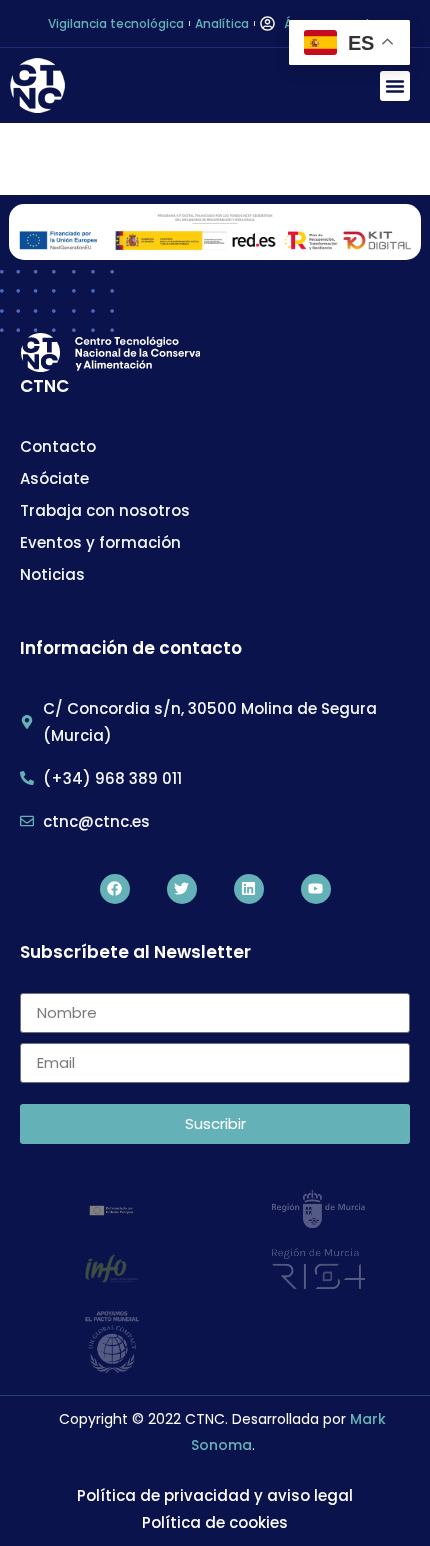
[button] (395, 86)
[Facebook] (115, 889)
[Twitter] (182, 889)
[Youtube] (316, 889)
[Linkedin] (249, 889)
